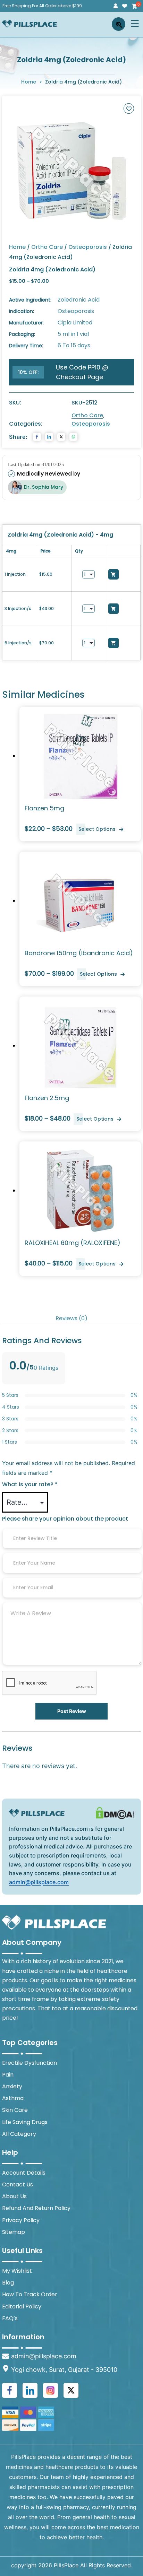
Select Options (97, 829)
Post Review (72, 1711)
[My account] (116, 6)
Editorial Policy (22, 2307)
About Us (14, 2196)
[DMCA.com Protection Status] (115, 1813)
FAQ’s (10, 2318)
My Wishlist (17, 2271)
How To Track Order (30, 2294)
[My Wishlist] (125, 6)
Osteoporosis (88, 247)
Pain (8, 2075)
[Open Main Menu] (135, 23)
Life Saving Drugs (25, 2122)
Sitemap (14, 2232)
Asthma (13, 2098)
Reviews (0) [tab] (71, 1318)
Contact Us (18, 2185)
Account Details (24, 2173)
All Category (19, 2134)
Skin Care (15, 2110)
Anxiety (12, 2086)
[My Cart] (134, 6)
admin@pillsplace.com (39, 1882)
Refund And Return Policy (36, 2208)
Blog (8, 2283)
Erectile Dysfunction (30, 2063)
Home (29, 82)
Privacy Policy (21, 2220)
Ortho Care (47, 247)
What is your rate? (30, 1484)
